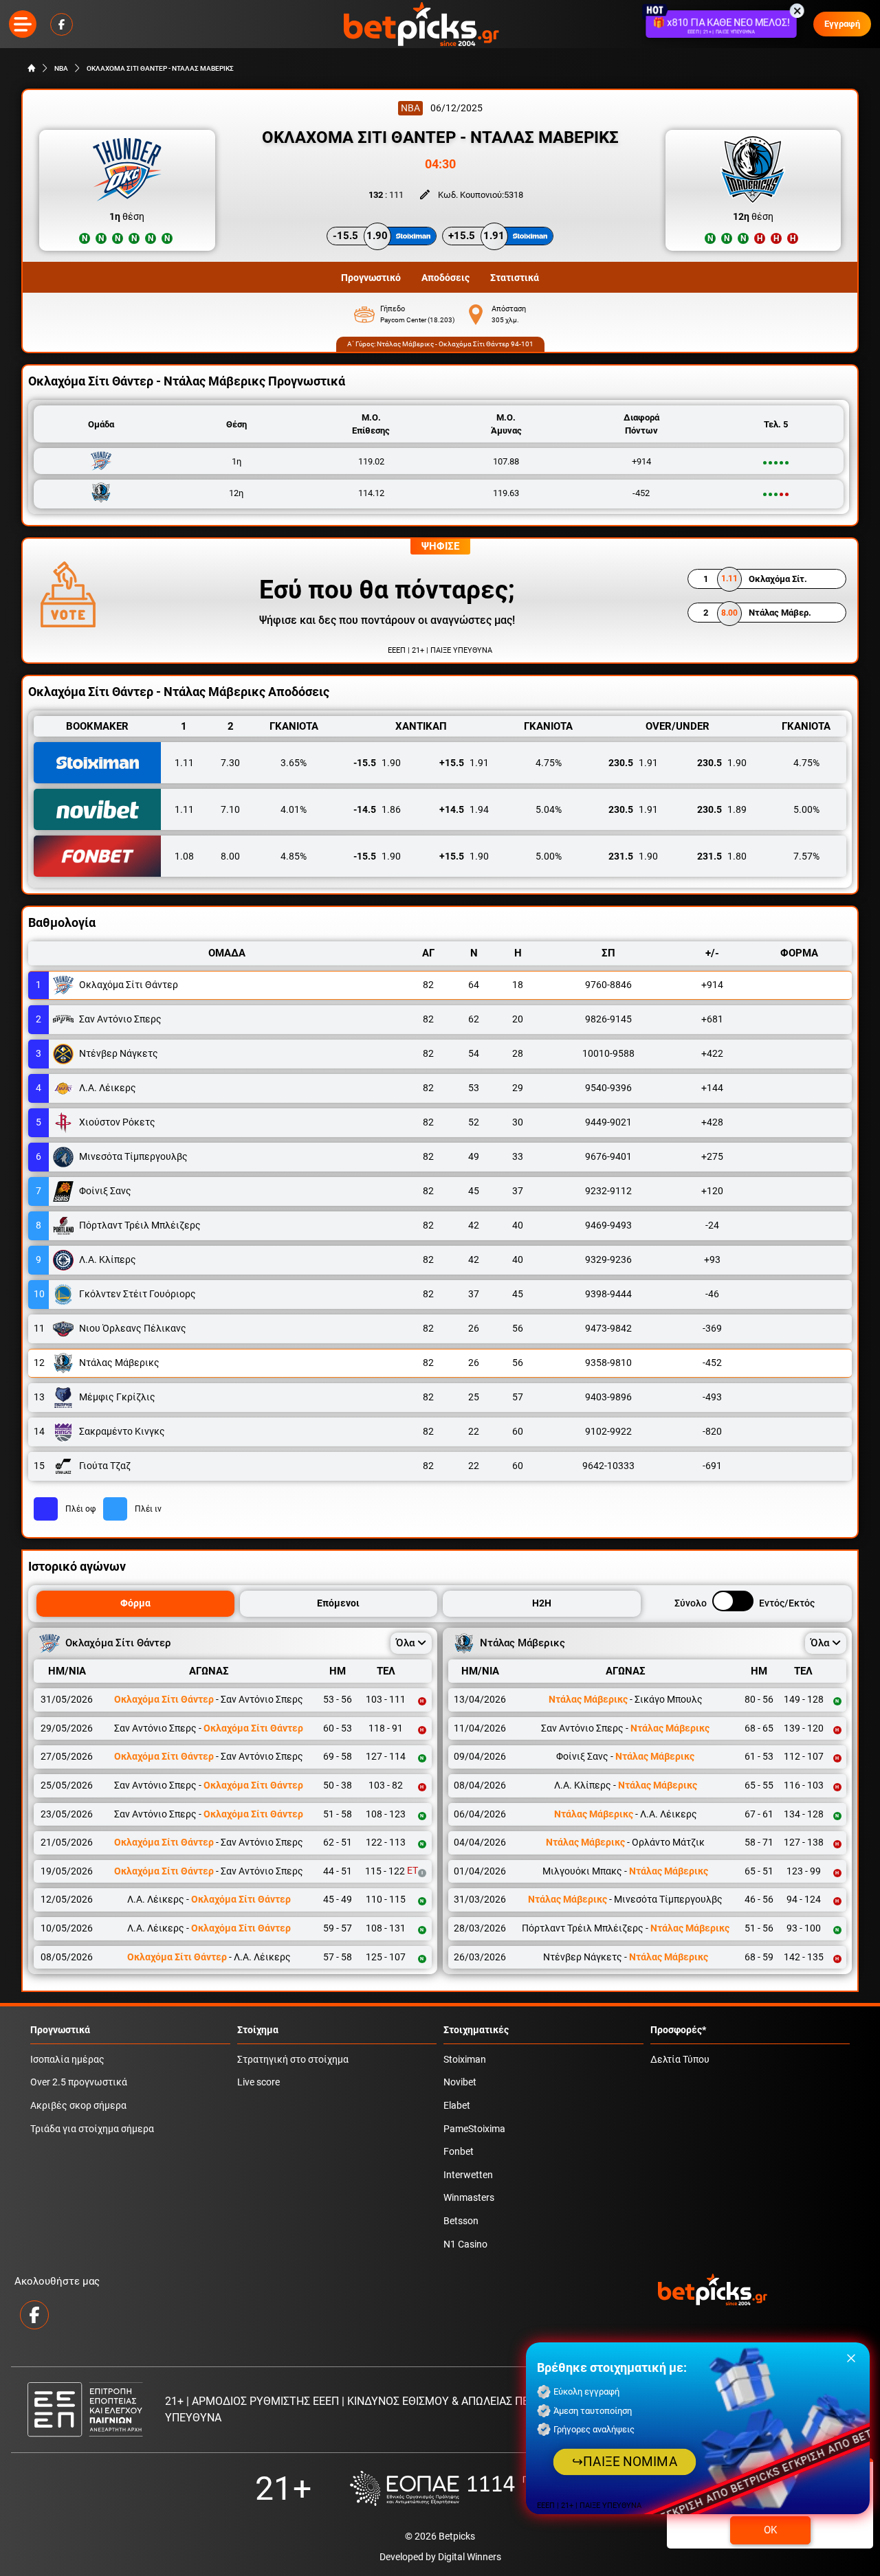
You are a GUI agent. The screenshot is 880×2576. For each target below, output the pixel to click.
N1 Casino (465, 2244)
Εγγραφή (842, 24)
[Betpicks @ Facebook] (62, 24)
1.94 (464, 809)
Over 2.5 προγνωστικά (79, 2082)
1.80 (722, 856)
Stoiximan (465, 2060)
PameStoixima (474, 2129)
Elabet (457, 2106)
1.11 (184, 763)
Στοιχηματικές (476, 2030)
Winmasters (469, 2198)
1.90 (377, 763)
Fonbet (459, 2152)
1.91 (464, 763)
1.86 (377, 809)
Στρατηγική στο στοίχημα (293, 2060)
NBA (61, 68)
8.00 (230, 856)
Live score (258, 2082)
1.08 (184, 856)
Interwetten (468, 2175)
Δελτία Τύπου (680, 2060)
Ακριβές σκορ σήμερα (78, 2106)
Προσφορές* (678, 2030)
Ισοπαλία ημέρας (67, 2060)
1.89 (722, 809)
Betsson (461, 2221)
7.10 (230, 809)
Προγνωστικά (60, 2030)
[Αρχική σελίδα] (32, 68)
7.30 (230, 763)
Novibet (460, 2082)
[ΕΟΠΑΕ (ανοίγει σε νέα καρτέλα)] (487, 2488)
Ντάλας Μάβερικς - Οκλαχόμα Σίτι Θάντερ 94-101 (455, 344)
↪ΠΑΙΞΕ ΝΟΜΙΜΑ (625, 2462)
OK (770, 2530)
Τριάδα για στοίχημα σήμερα (92, 2129)
